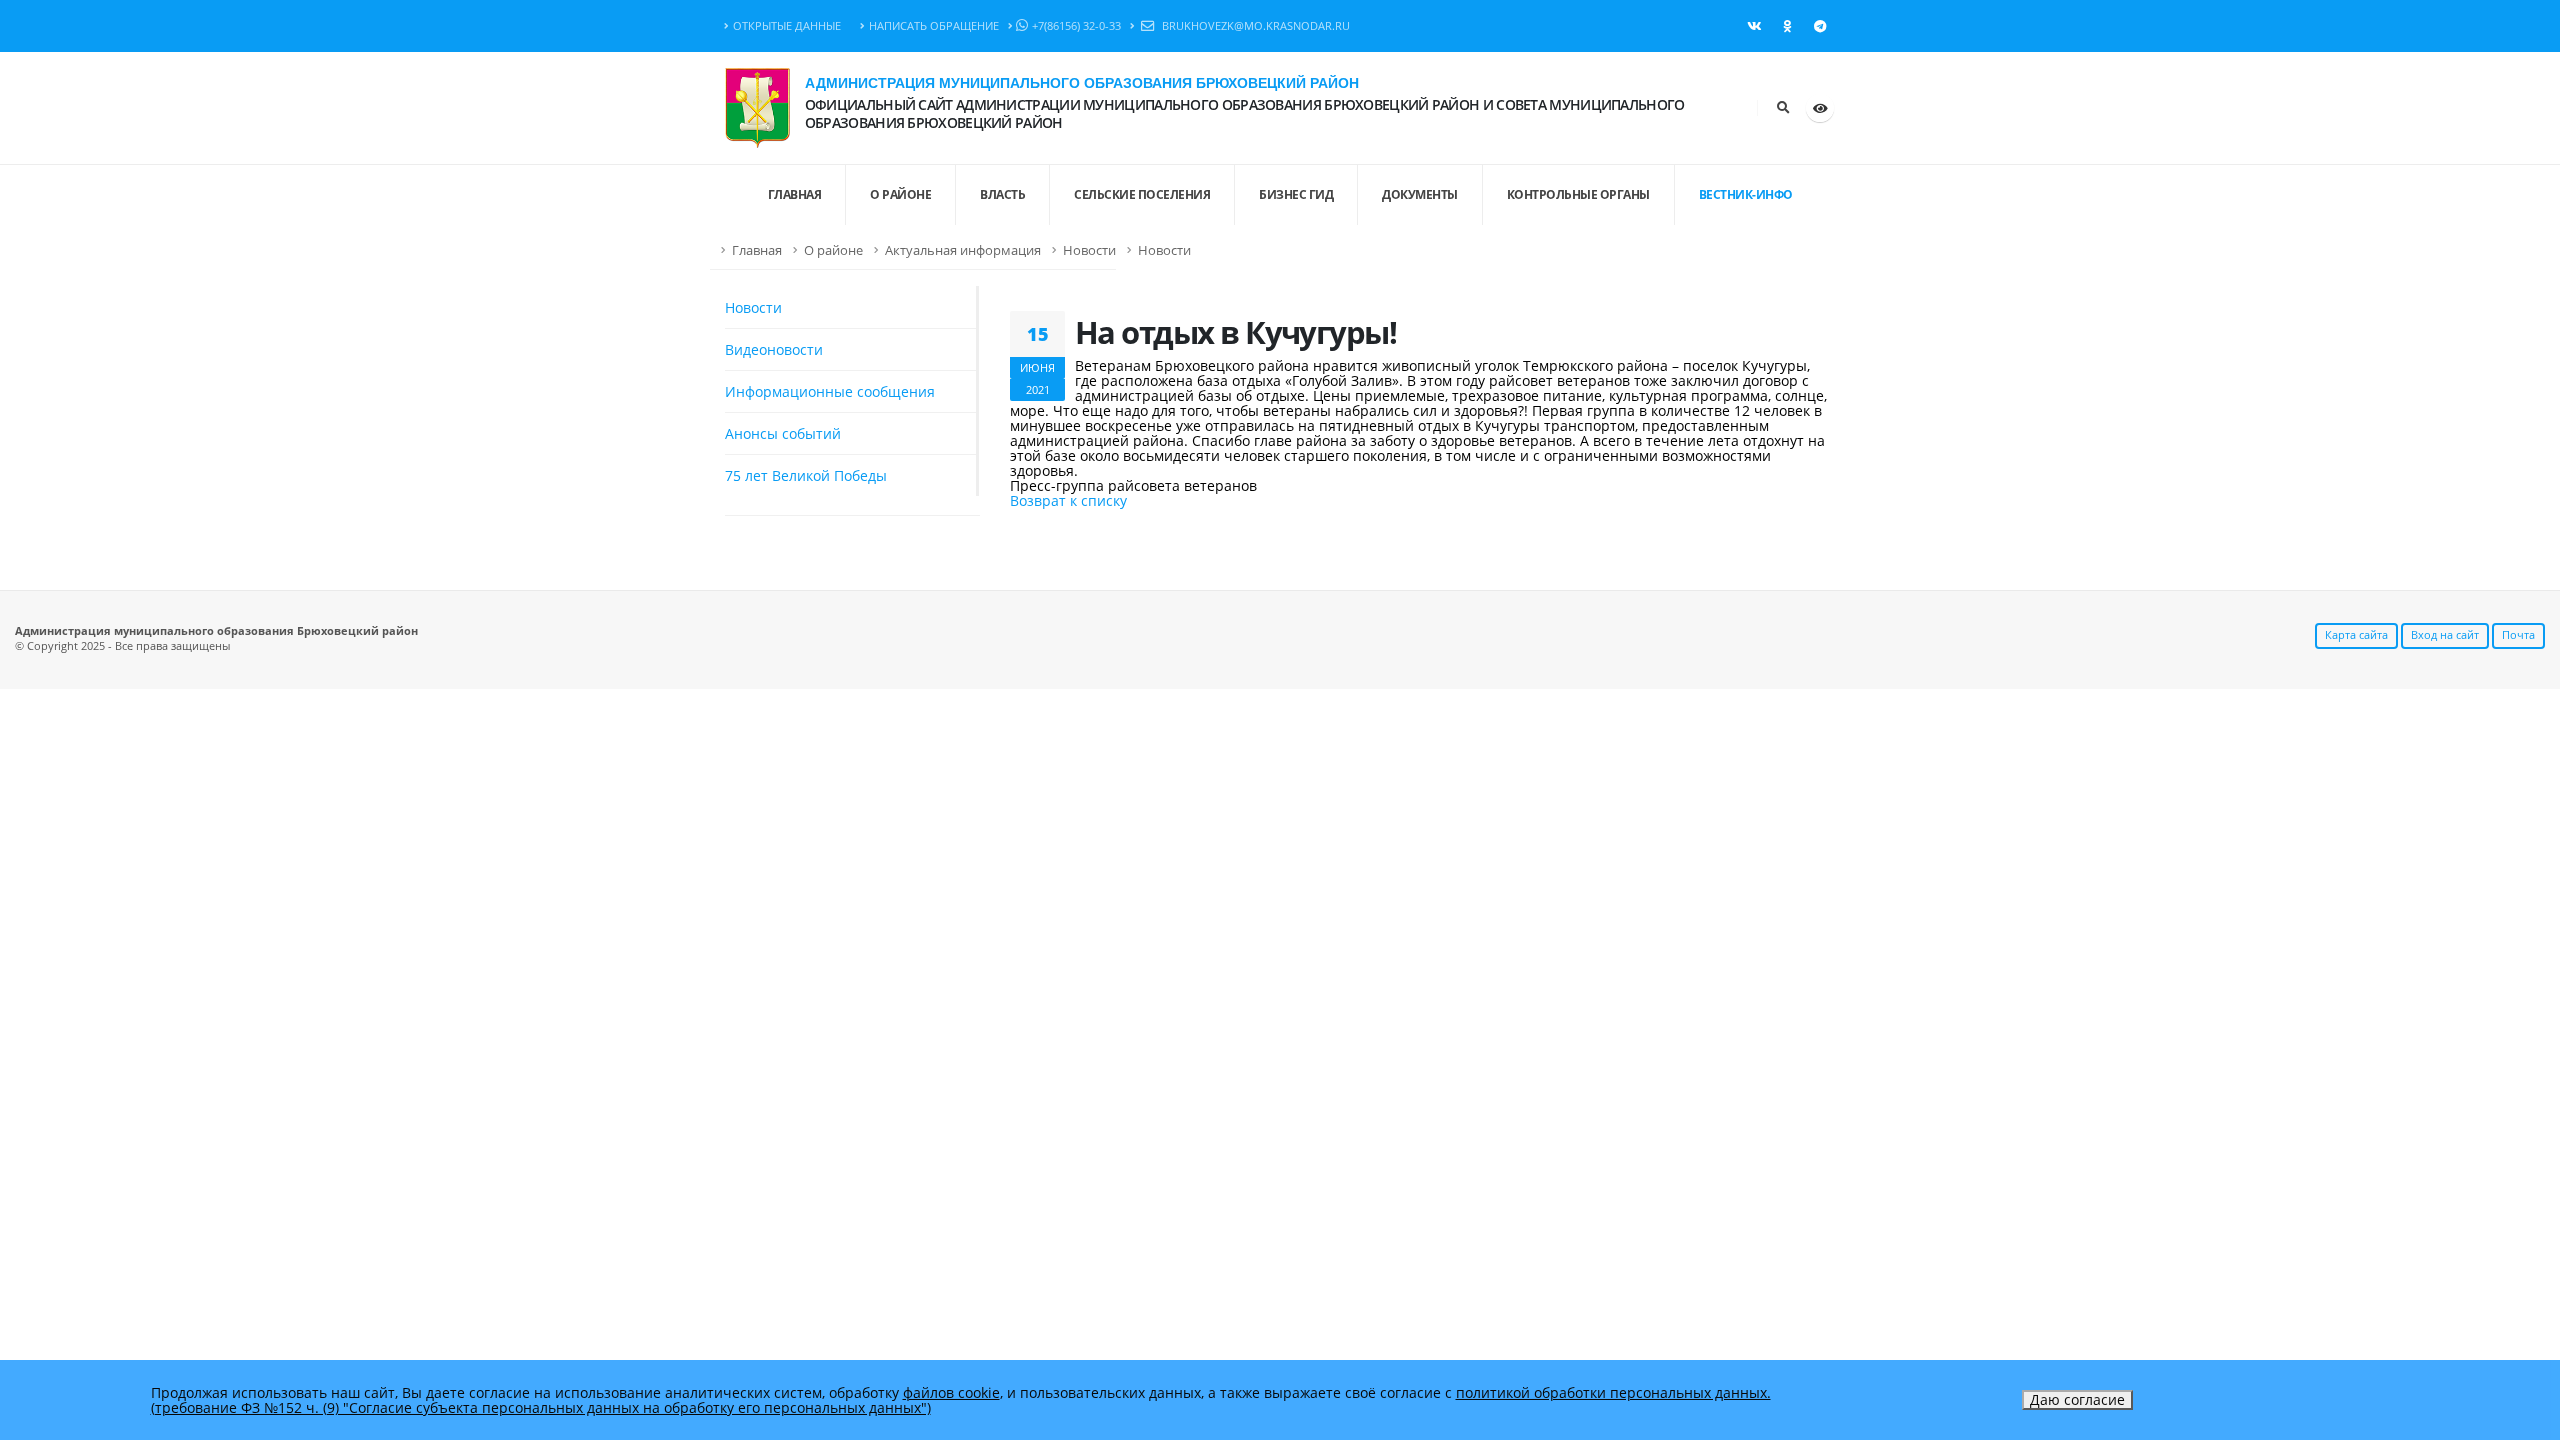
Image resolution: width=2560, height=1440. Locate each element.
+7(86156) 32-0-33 (1076, 25)
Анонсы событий (783, 433)
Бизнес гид (1296, 194)
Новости (1089, 250)
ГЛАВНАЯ (795, 194)
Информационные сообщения (830, 391)
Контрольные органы (1578, 194)
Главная (757, 250)
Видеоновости (774, 349)
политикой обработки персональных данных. (1613, 1392)
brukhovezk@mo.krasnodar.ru (1254, 25)
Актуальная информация (963, 250)
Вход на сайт (2445, 634)
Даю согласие (2077, 1399)
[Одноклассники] (1787, 26)
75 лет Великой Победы (806, 475)
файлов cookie (951, 1392)
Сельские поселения (1142, 194)
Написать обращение (934, 25)
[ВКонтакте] (1754, 26)
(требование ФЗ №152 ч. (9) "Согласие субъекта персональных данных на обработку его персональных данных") (541, 1407)
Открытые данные (787, 25)
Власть (1002, 194)
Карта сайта (2356, 634)
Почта (2518, 634)
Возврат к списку (1068, 500)
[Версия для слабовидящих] (1820, 108)
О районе (900, 194)
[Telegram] (1820, 26)
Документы (1420, 194)
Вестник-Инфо (1746, 194)
